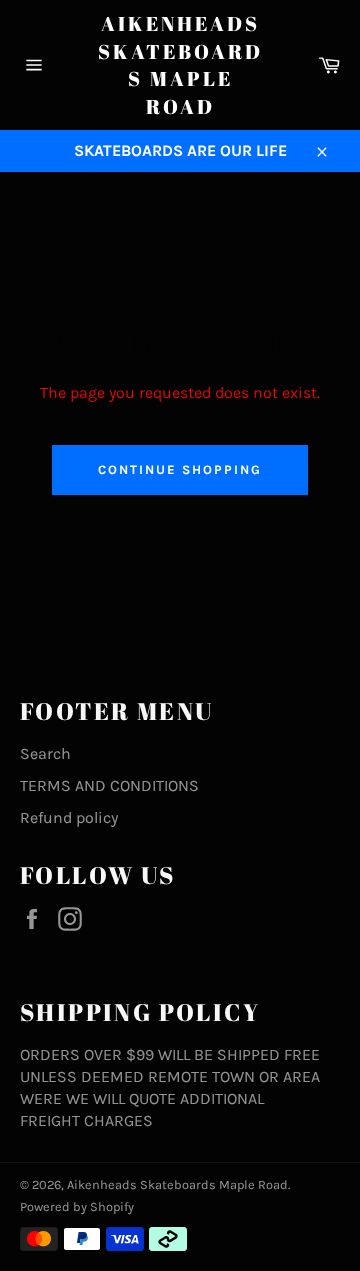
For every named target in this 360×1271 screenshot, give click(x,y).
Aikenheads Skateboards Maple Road (180, 65)
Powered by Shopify (77, 1206)
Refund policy (69, 817)
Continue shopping (179, 469)
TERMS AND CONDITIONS (109, 785)
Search (45, 753)
